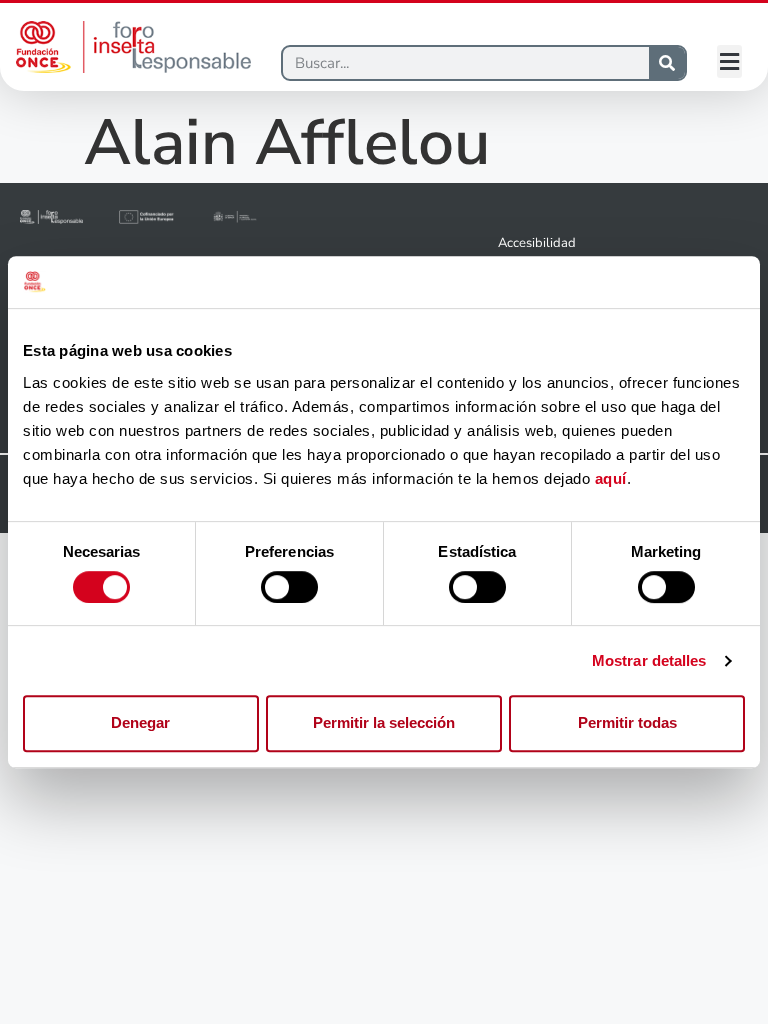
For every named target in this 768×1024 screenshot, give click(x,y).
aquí (611, 478)
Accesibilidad (537, 243)
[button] (729, 61)
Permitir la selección (384, 722)
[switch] (289, 587)
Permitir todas (627, 722)
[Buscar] (667, 63)
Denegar (140, 722)
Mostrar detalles (649, 660)
